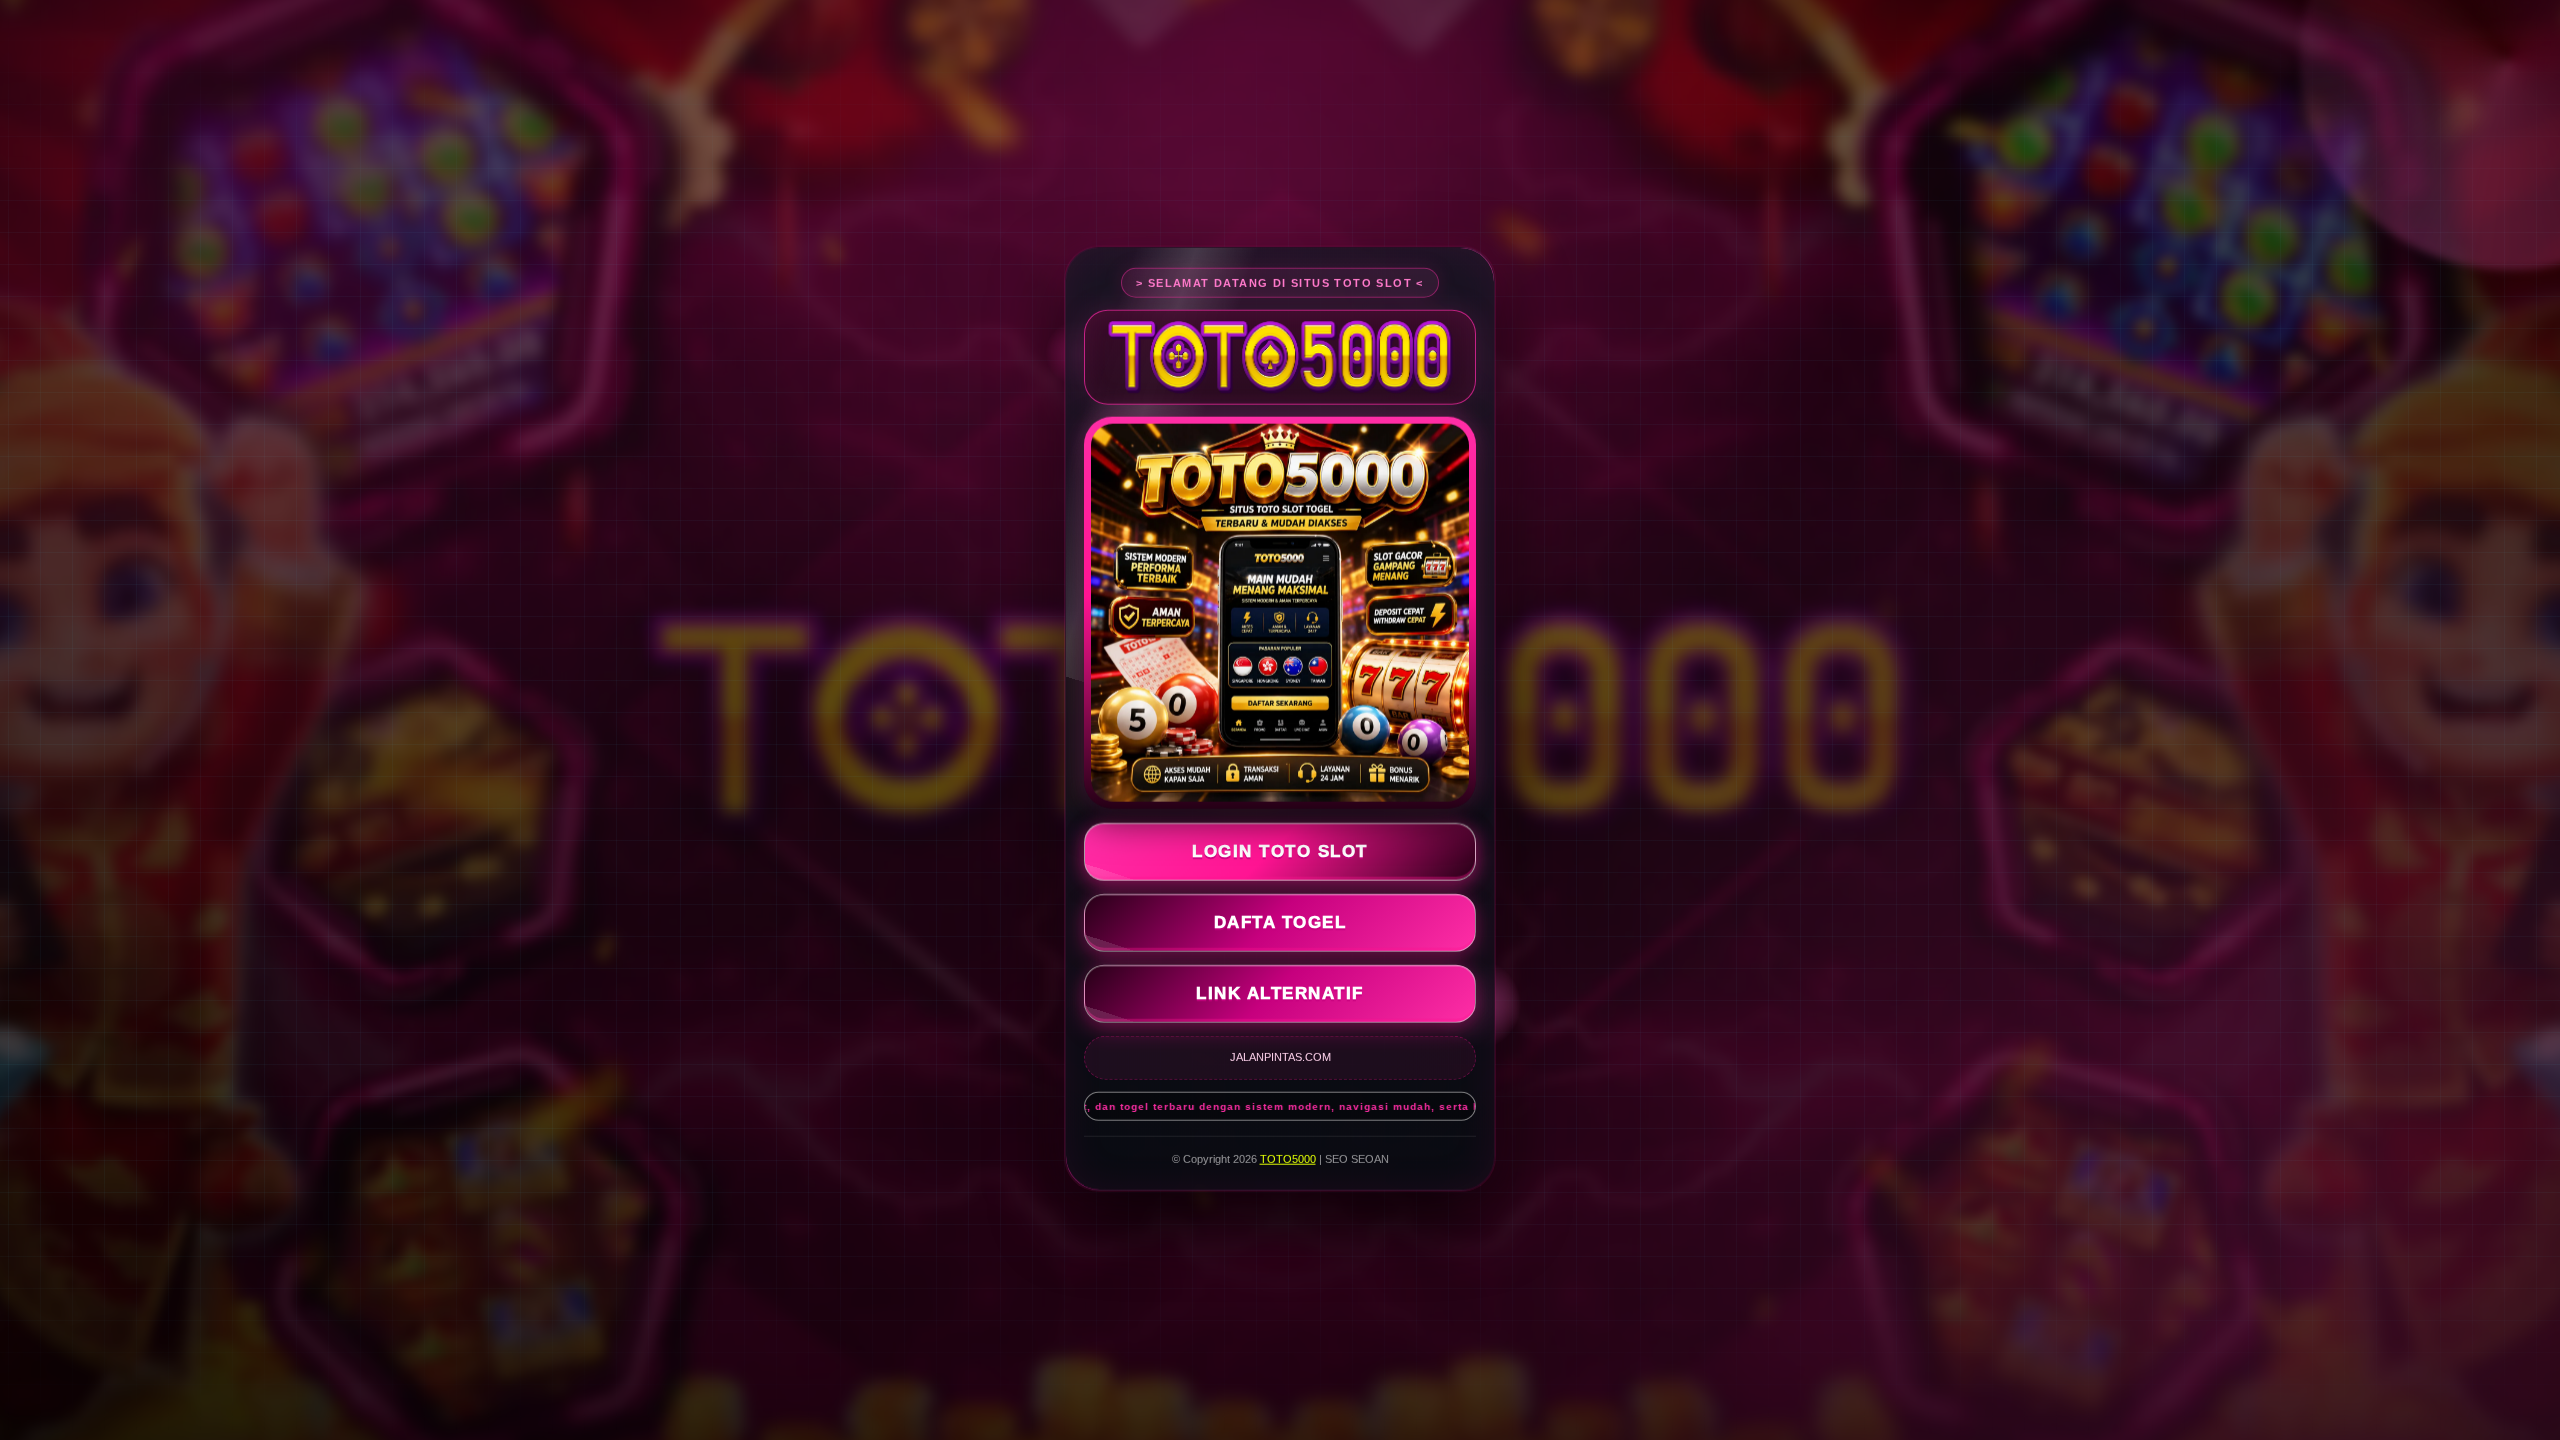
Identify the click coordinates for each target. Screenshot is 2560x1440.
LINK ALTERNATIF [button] (1280, 989)
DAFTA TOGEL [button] (1280, 918)
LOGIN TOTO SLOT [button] (1280, 847)
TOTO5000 (1288, 1155)
